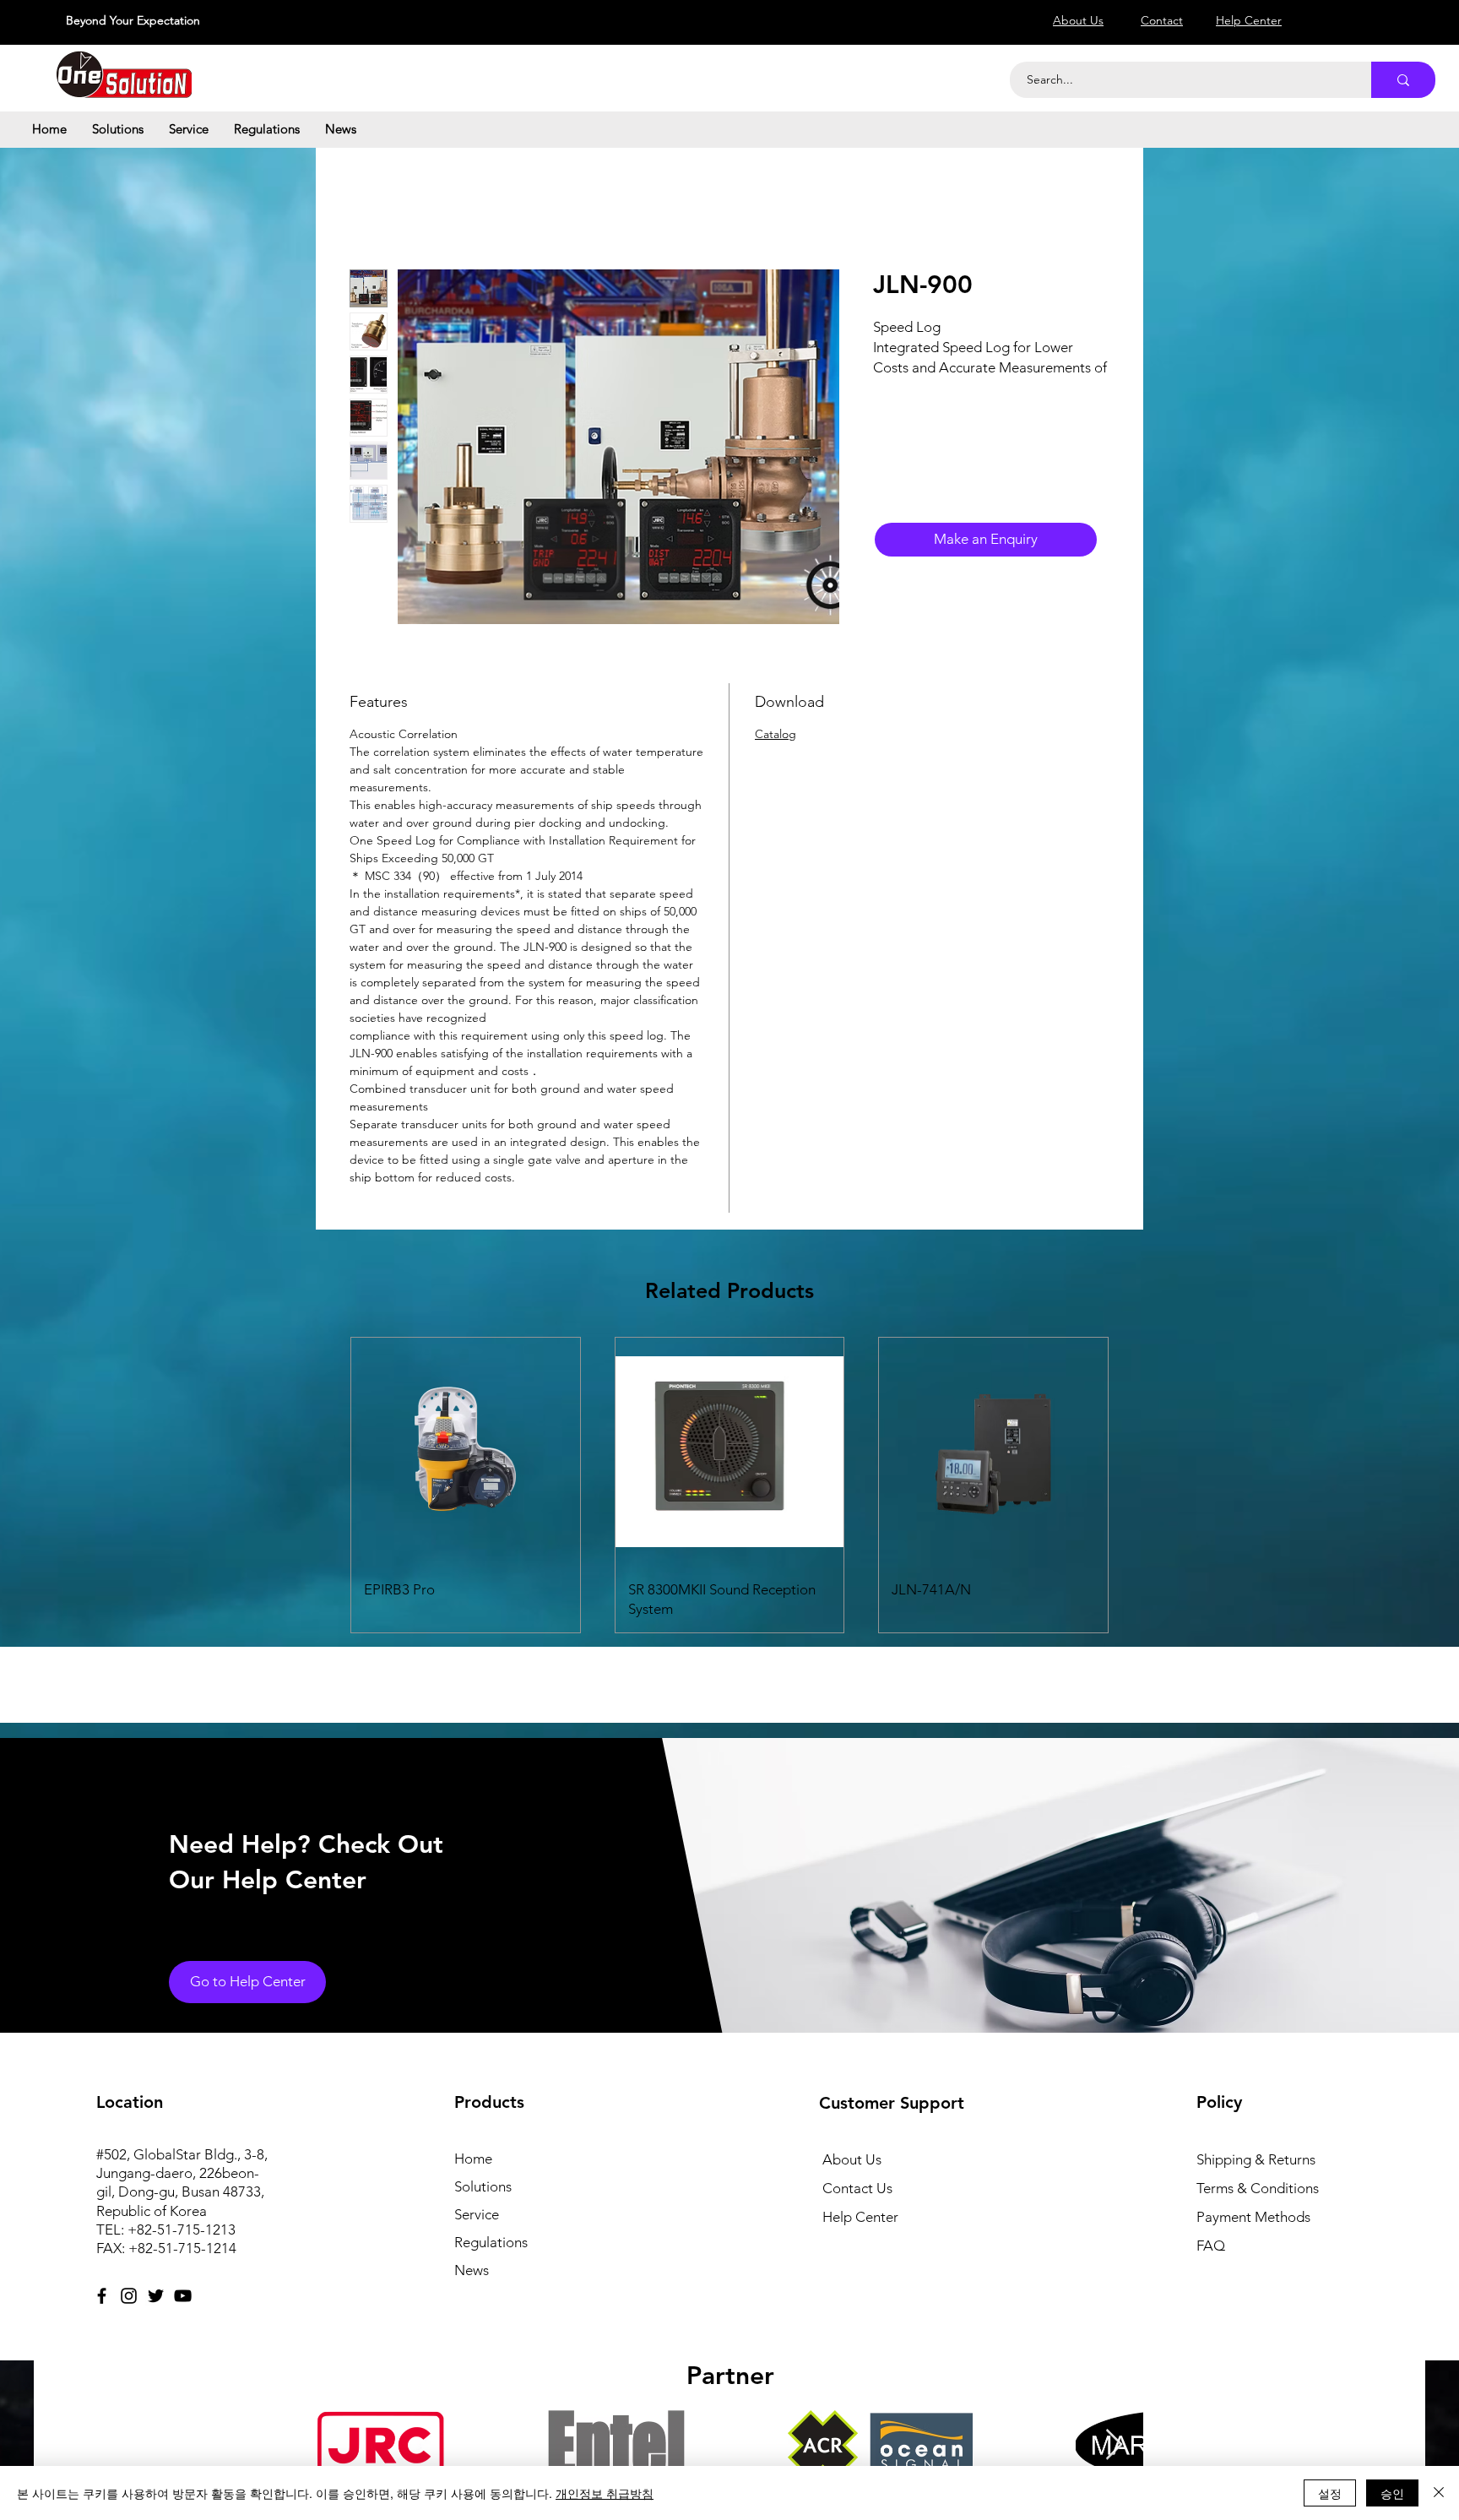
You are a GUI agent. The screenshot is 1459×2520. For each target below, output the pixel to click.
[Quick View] (466, 1452)
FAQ (1211, 2246)
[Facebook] (102, 2296)
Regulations (491, 2242)
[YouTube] (183, 2296)
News (472, 2270)
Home (473, 2159)
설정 (1330, 2493)
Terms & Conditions (1258, 2188)
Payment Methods (1255, 2217)
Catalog (776, 734)
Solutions (483, 2186)
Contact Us (857, 2188)
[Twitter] (156, 2296)
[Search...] (1403, 80)
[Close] (1439, 2493)
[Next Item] (1114, 2445)
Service (477, 2214)
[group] (729, 1485)
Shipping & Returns (1256, 2159)
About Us (852, 2159)
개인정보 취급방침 (605, 2493)
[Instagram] (129, 2296)
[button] (118, 129)
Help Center (860, 2217)
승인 (1392, 2493)
